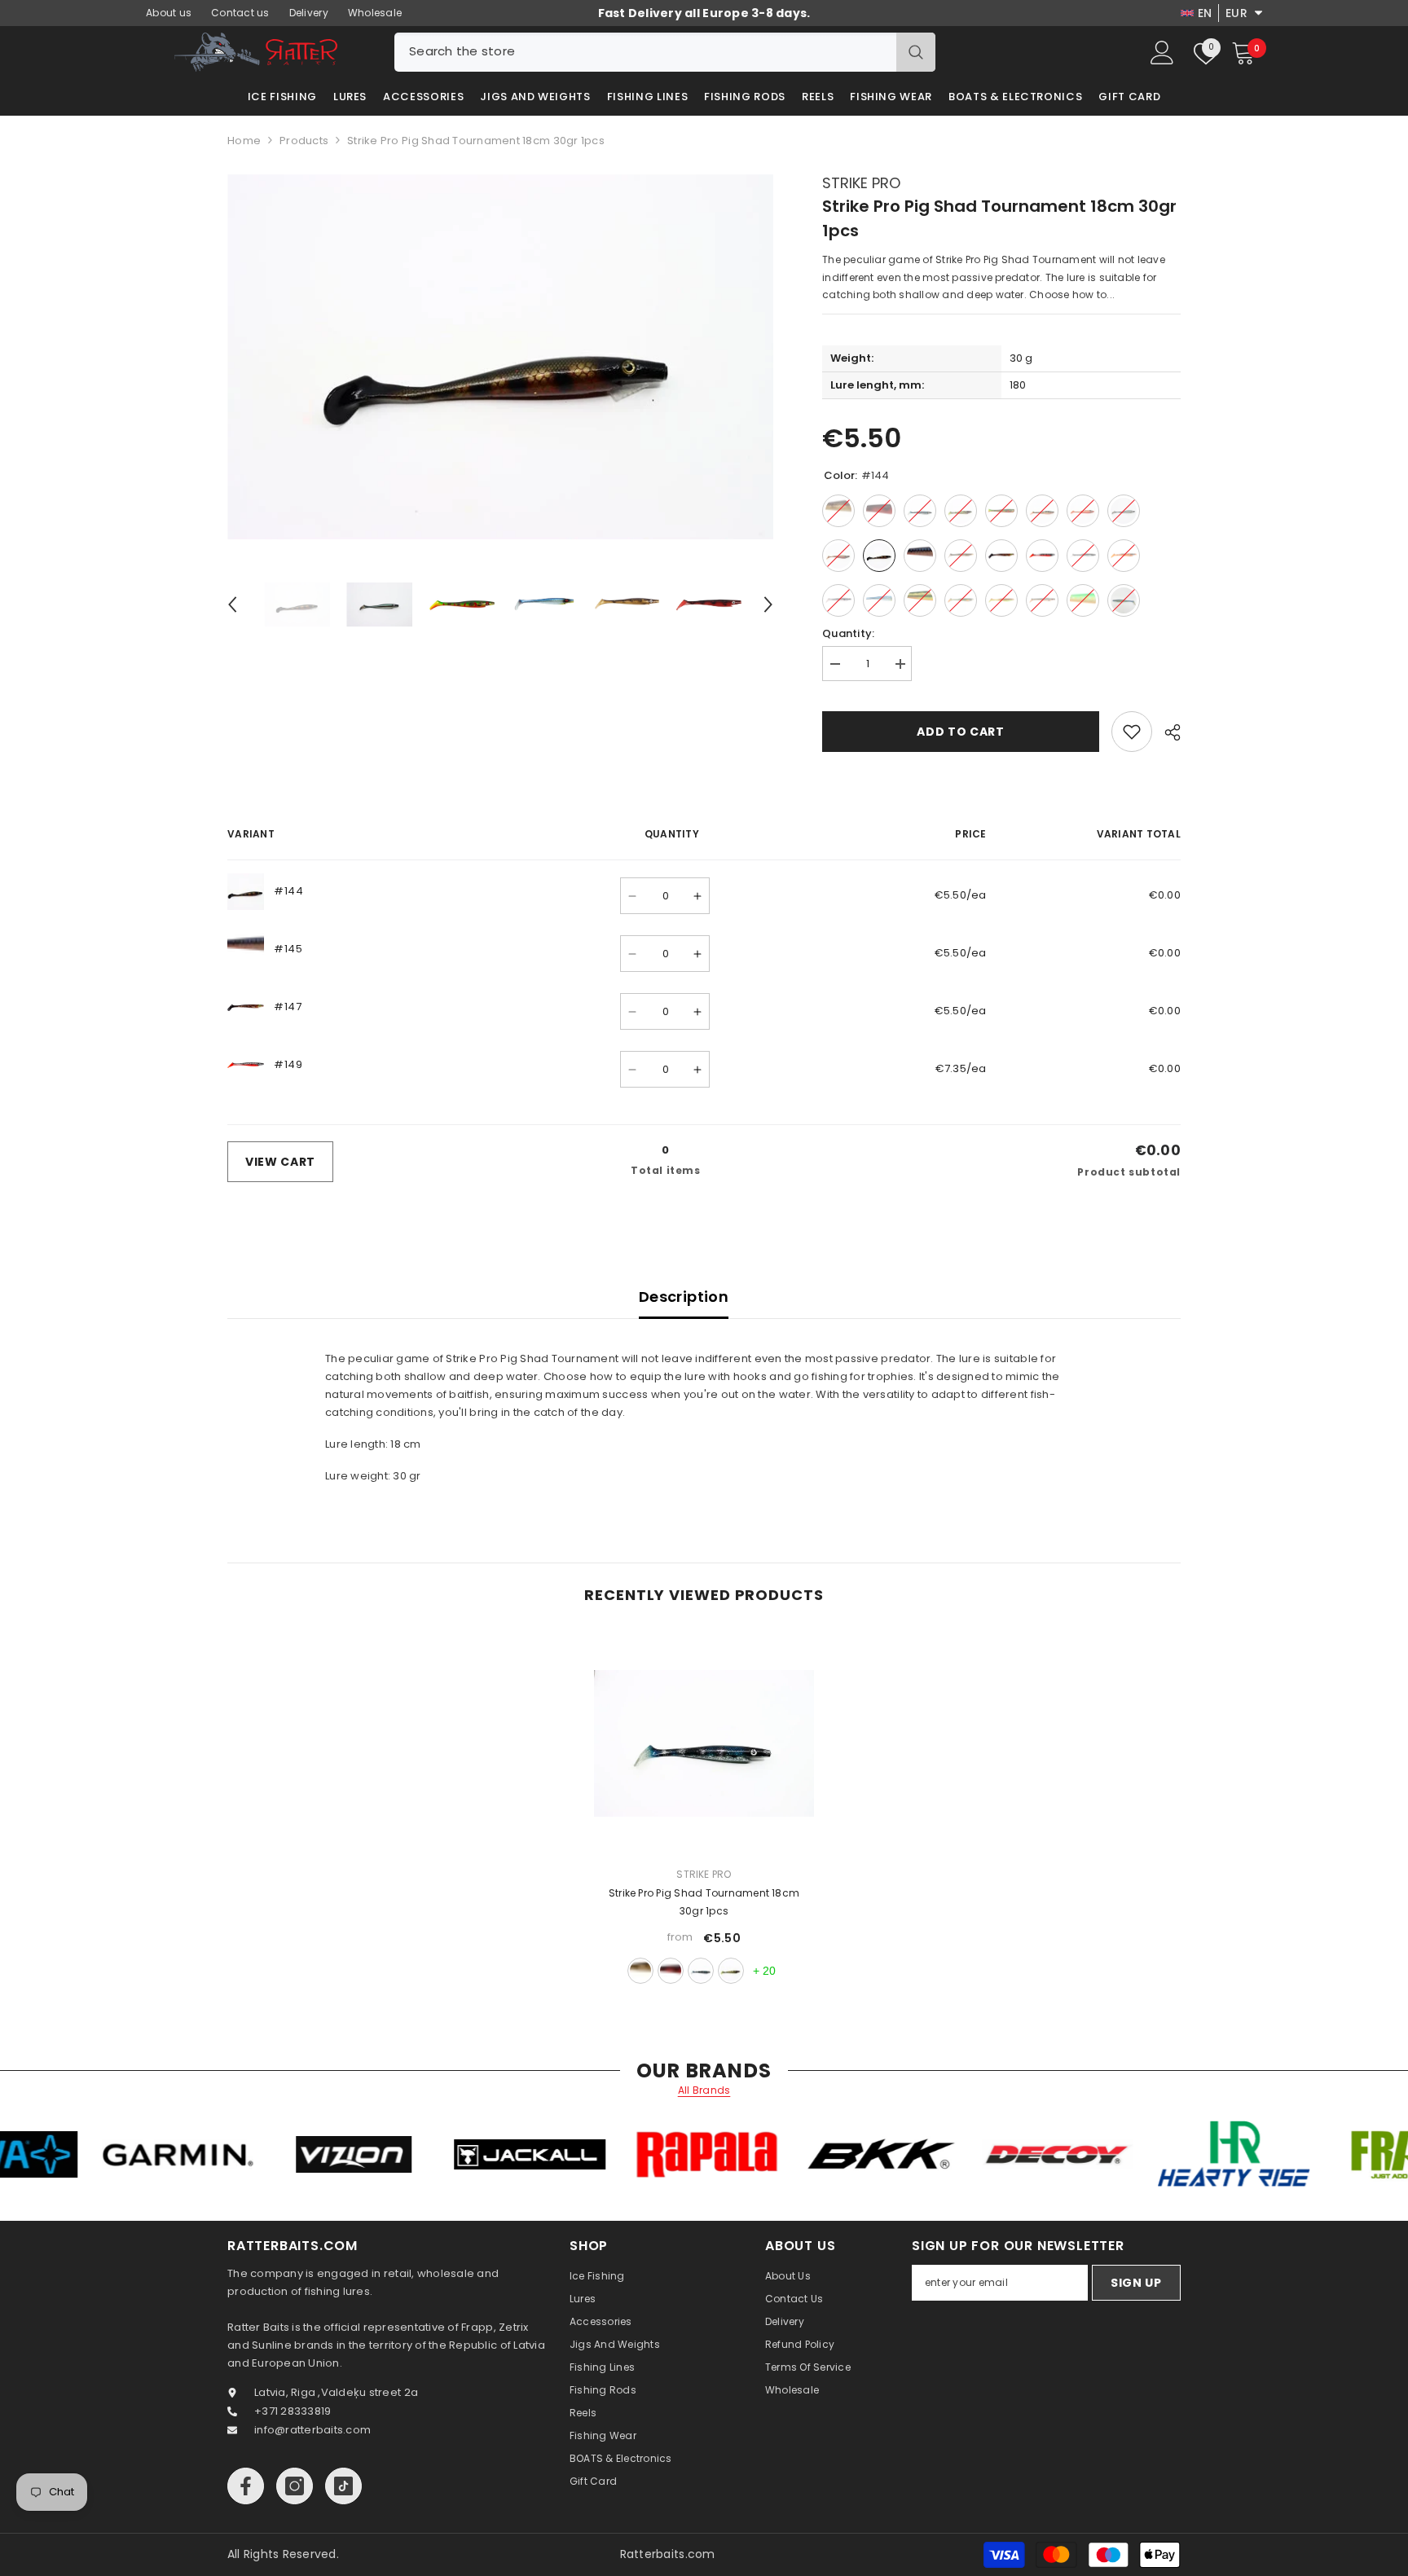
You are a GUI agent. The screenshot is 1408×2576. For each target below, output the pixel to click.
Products (304, 141)
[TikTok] (343, 2486)
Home (244, 141)
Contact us (240, 13)
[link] (1132, 732)
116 (671, 1971)
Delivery (309, 13)
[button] (232, 604)
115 (640, 1971)
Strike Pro (861, 183)
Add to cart (961, 732)
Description (684, 1297)
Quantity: (848, 633)
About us (169, 13)
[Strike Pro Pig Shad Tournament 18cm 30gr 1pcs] (704, 1743)
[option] (501, 357)
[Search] (665, 52)
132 (731, 1971)
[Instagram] (295, 2486)
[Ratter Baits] (147, 2154)
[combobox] (645, 52)
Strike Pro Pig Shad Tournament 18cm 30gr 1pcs (704, 1902)
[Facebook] (246, 2486)
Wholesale (375, 13)
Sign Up (1136, 2283)
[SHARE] (1166, 732)
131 (701, 1971)
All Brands (704, 2090)
